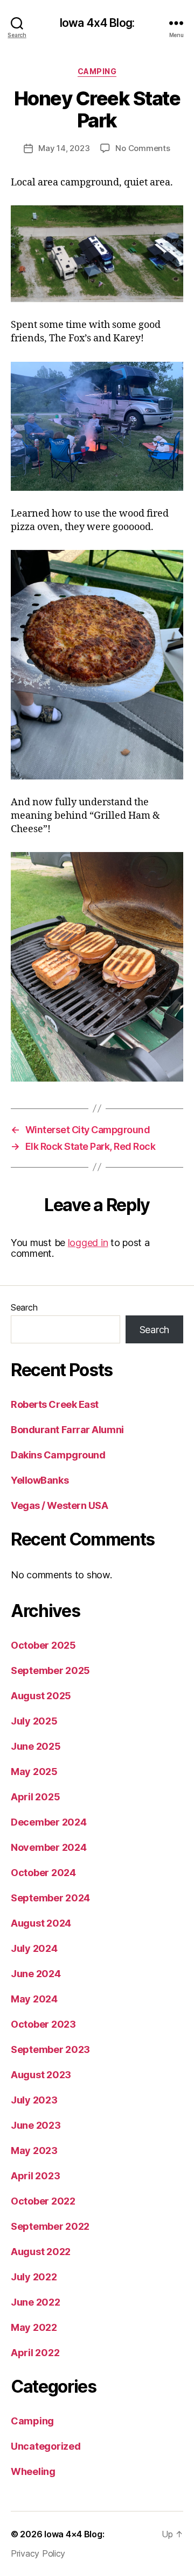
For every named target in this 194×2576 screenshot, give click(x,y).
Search (24, 1307)
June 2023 (36, 2125)
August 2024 (41, 1923)
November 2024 (49, 1847)
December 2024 (49, 1822)
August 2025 (41, 1696)
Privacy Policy (38, 2553)
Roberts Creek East (55, 1404)
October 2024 (43, 1873)
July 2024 (34, 1948)
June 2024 (36, 1974)
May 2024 (34, 1999)
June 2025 (36, 1746)
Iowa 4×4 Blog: (74, 2534)
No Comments (143, 148)
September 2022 (50, 2226)
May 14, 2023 (64, 148)
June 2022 (36, 2302)
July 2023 (34, 2100)
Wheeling (33, 2471)
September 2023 (50, 2049)
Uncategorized (46, 2446)
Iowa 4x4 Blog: (97, 23)
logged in (88, 1243)
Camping (97, 71)
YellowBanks (40, 1480)
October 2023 (43, 2024)
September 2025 (50, 1670)
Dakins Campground (58, 1455)
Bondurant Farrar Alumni (67, 1430)
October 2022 (43, 2201)
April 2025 (35, 1797)
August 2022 (41, 2252)
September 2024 (50, 1898)
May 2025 (34, 1772)
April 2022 (35, 2353)
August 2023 (41, 2075)
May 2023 (34, 2151)
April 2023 (35, 2176)
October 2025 (43, 1645)
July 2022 (34, 2277)
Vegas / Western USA (59, 1505)
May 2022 (34, 2327)
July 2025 (34, 1721)
